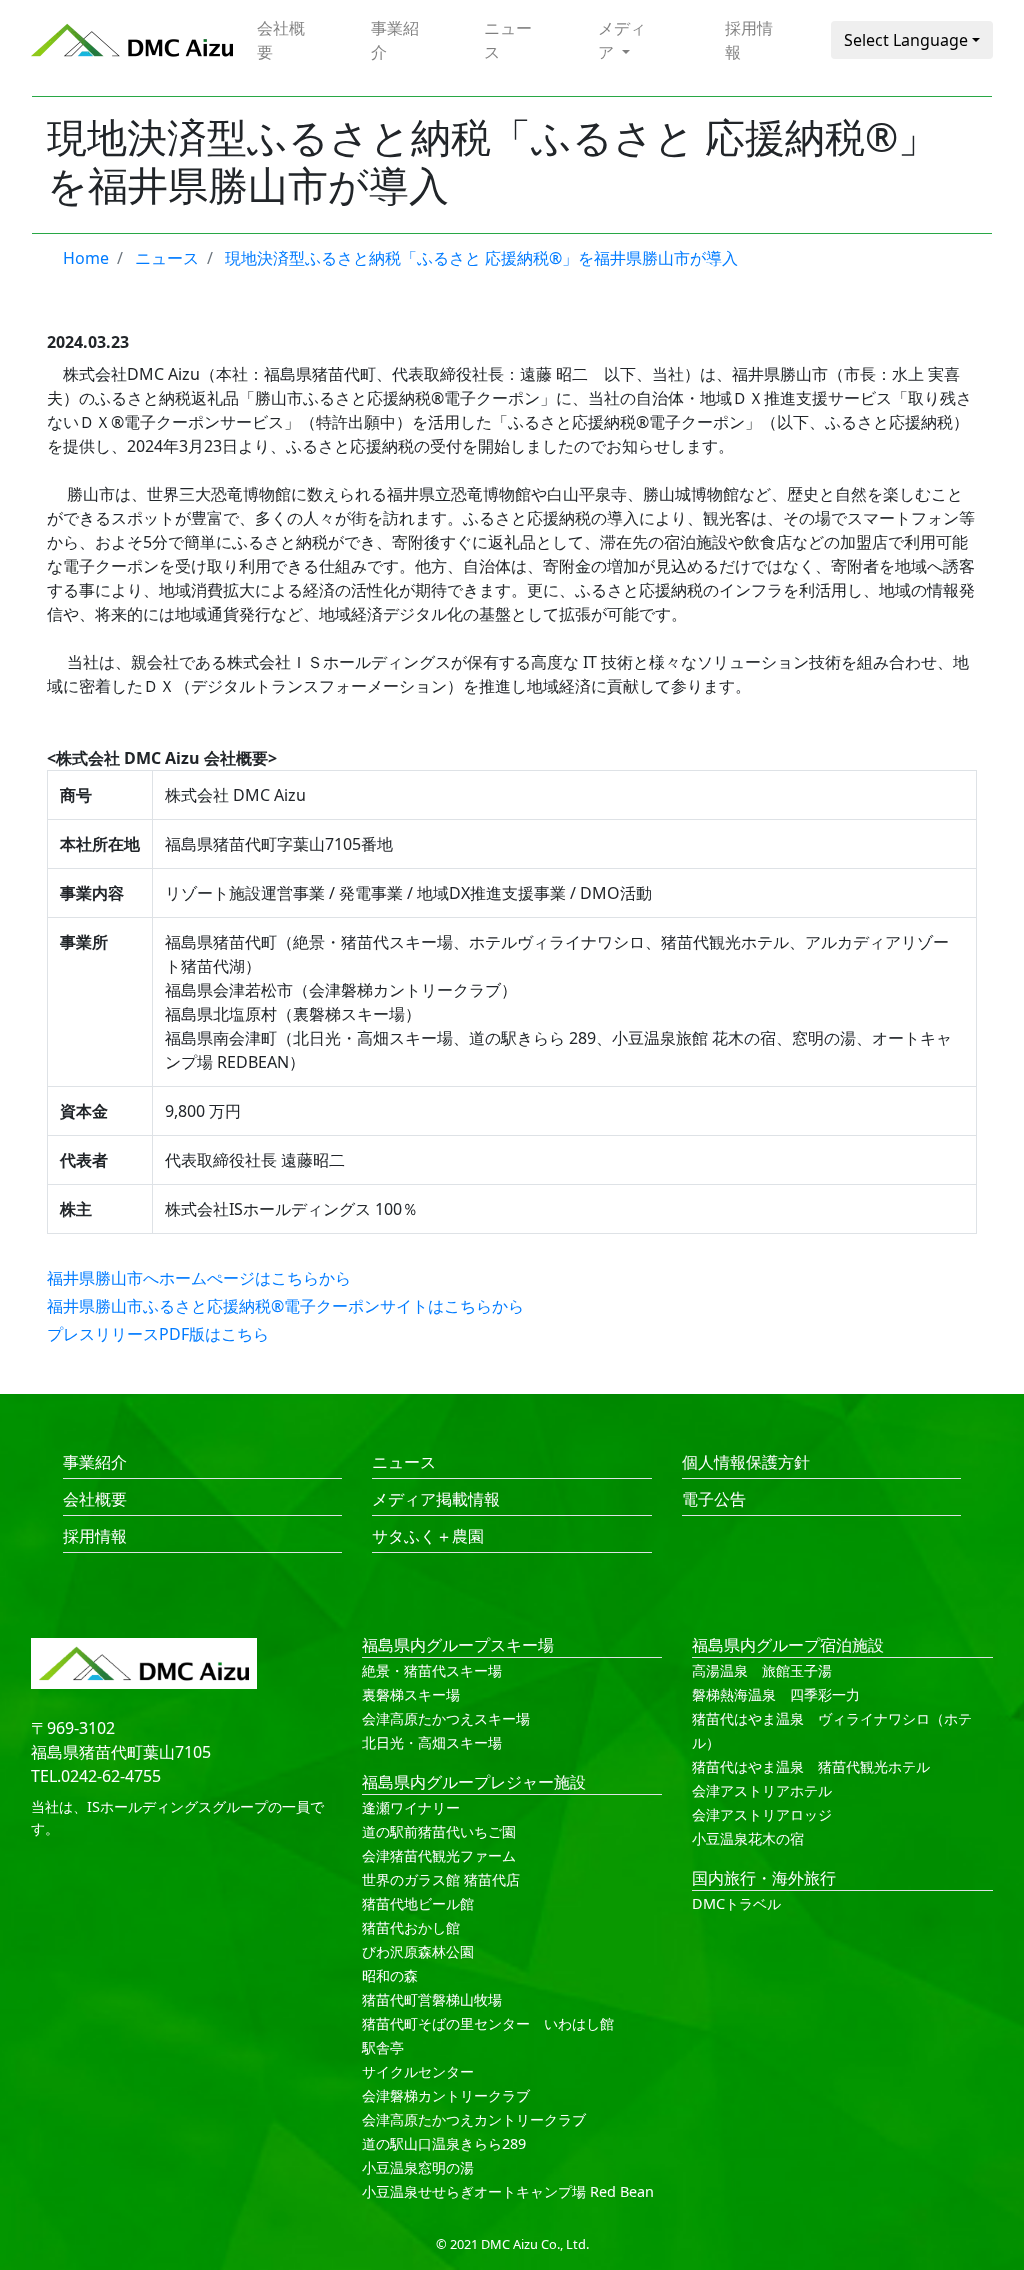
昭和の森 (390, 1975)
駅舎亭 (383, 2047)
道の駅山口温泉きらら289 (444, 2143)
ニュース (508, 40)
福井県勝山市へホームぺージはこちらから (199, 1278)
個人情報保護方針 (746, 1462)
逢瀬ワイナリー (411, 1807)
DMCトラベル (736, 1903)
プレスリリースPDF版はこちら (158, 1334)
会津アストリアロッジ (762, 1814)
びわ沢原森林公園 (418, 1951)
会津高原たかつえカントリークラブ (474, 2119)
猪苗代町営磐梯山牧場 (432, 1999)
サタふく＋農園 (428, 1536)
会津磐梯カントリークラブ (446, 2095)
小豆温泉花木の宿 (748, 1838)
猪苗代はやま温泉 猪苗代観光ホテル (811, 1766)
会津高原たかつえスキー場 (446, 1718)
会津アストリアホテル (762, 1790)
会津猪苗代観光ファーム (439, 1855)
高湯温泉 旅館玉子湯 (762, 1670)
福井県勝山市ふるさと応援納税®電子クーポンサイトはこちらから (285, 1306)
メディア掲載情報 (436, 1499)
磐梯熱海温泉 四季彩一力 (776, 1694)
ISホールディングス (149, 1806)
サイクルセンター (418, 2071)
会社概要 (281, 40)
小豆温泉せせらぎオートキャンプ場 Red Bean (508, 2191)
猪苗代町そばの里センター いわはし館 (488, 2023)
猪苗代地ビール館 (418, 1903)
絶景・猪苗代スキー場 (432, 1670)
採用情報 (749, 40)
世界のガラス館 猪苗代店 (441, 1879)
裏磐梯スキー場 (411, 1694)
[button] (629, 40)
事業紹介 (395, 40)
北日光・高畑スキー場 (432, 1742)
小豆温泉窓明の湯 (418, 2167)
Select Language (906, 40)
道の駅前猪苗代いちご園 (439, 1831)
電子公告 (714, 1499)
